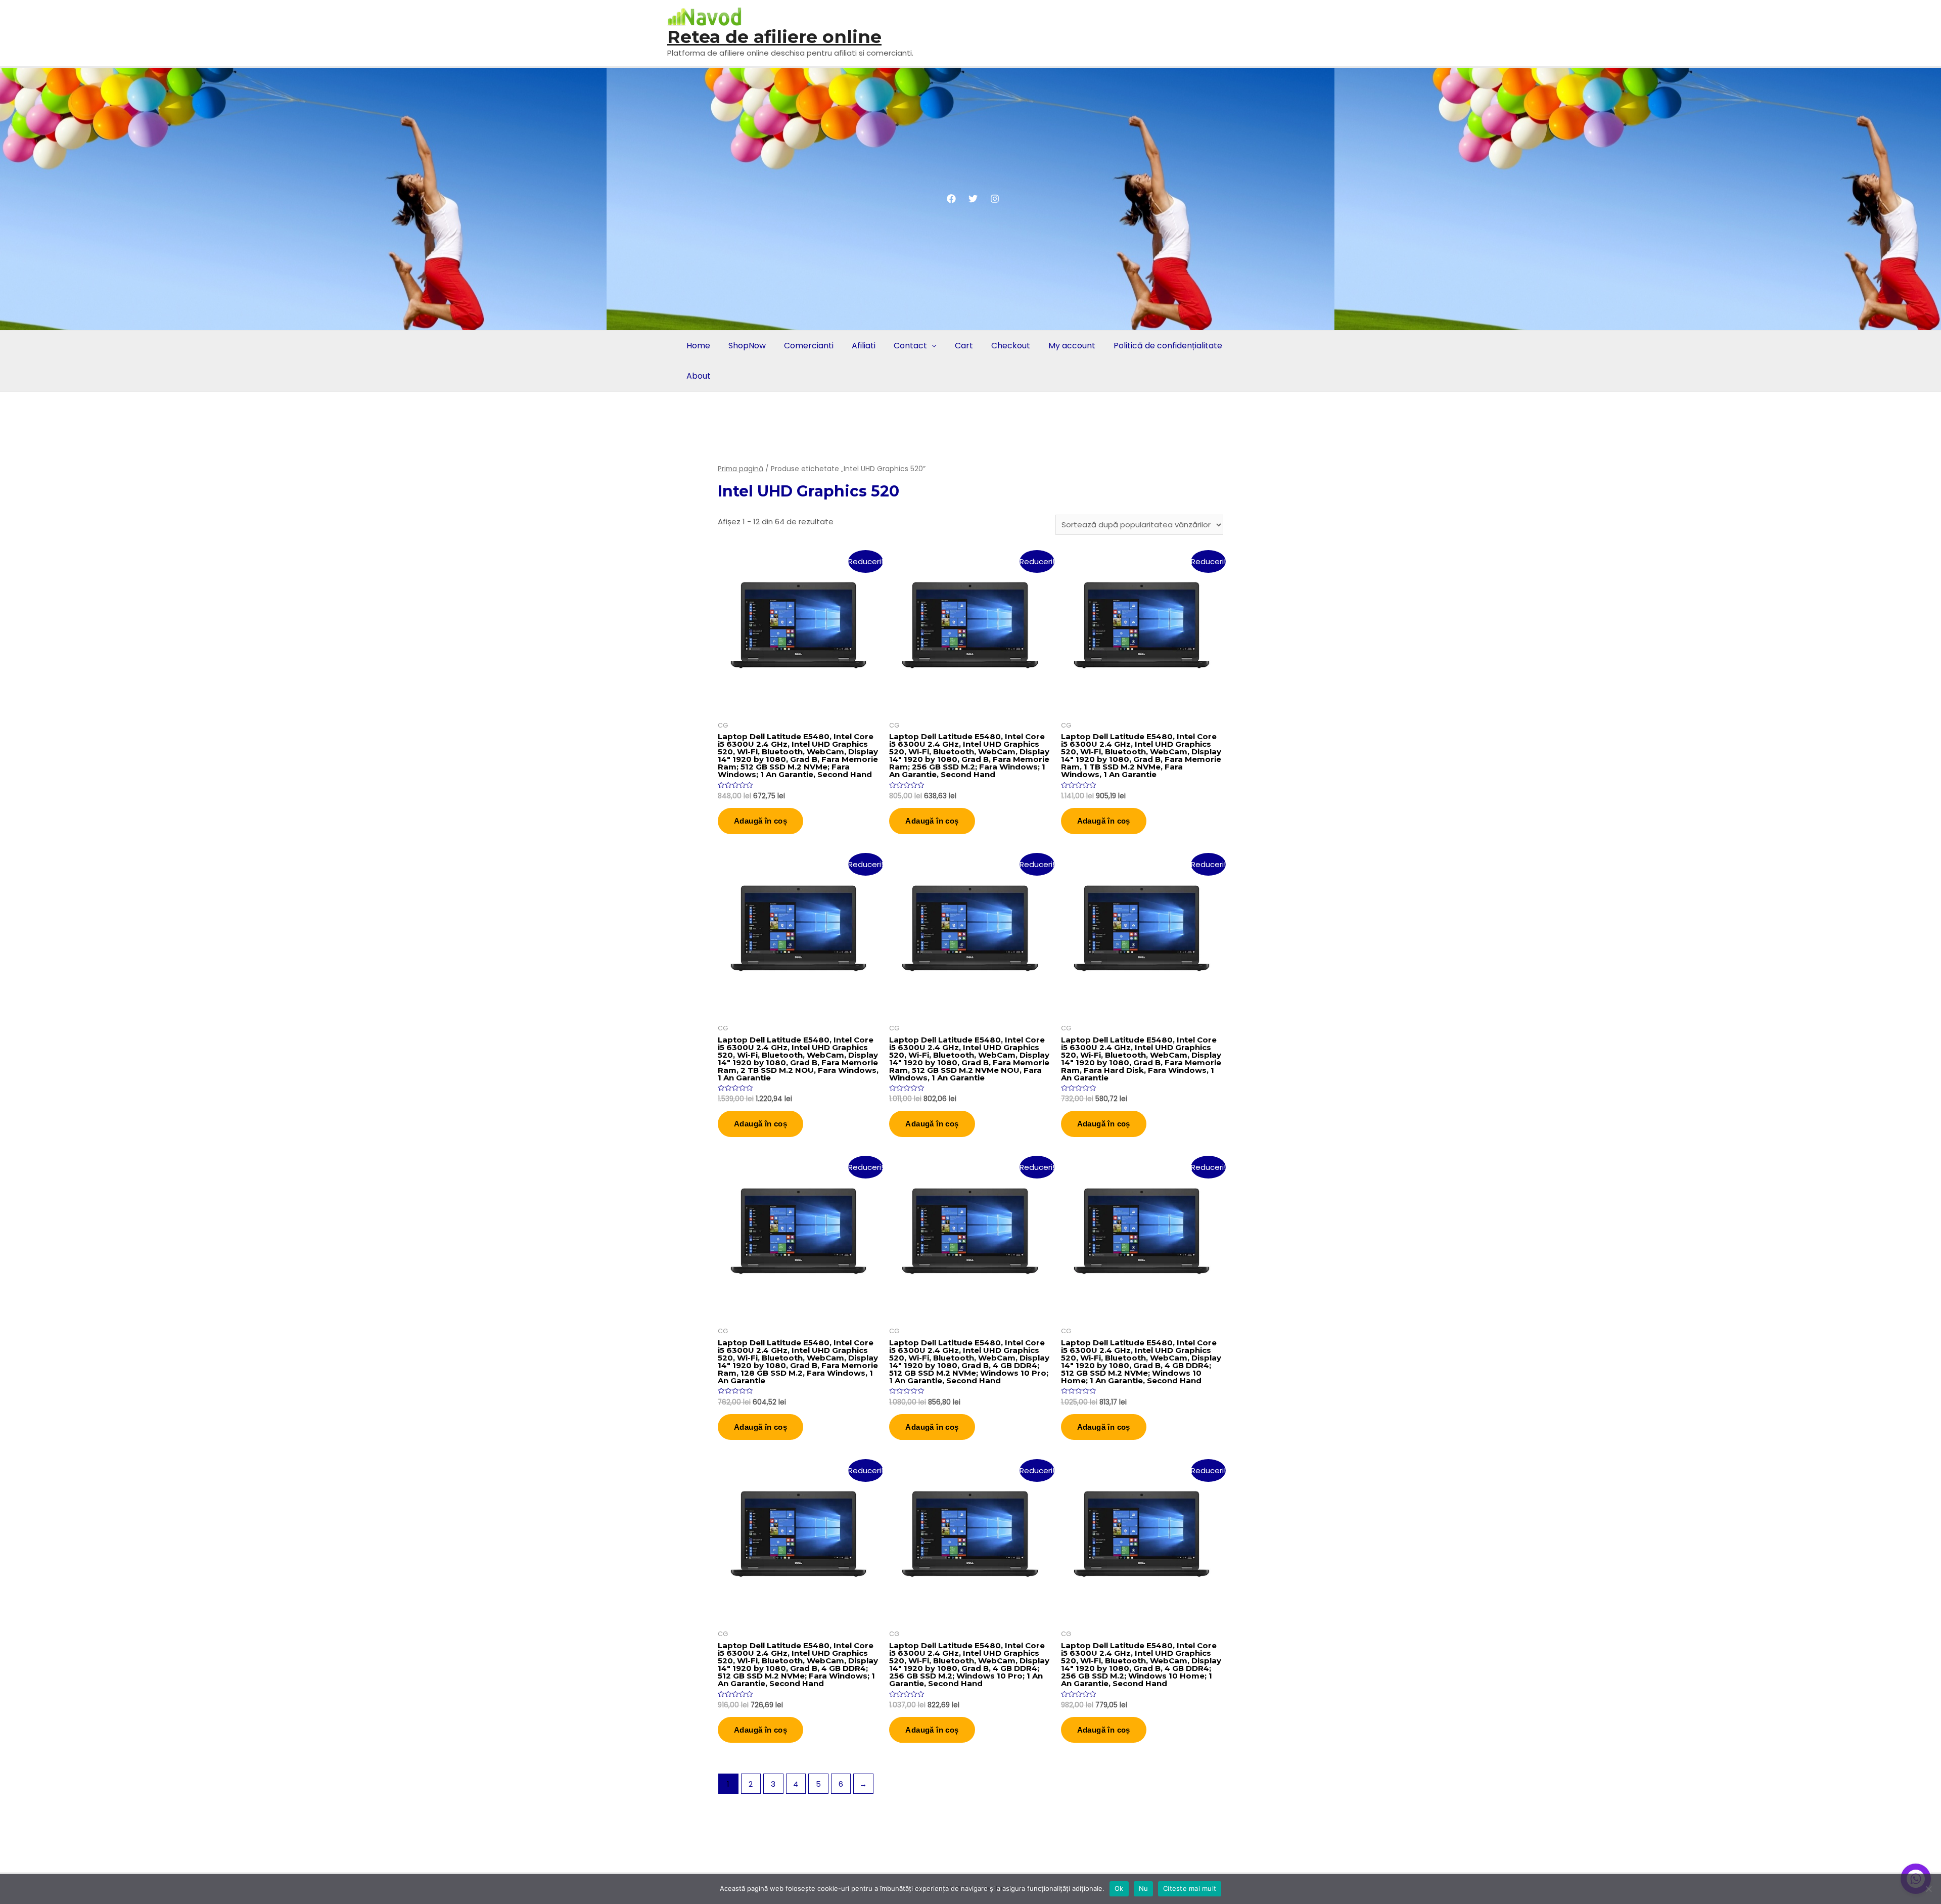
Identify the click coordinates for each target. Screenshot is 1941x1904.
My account (1072, 346)
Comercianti (809, 346)
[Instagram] (995, 199)
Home (698, 346)
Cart (964, 346)
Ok (1119, 1888)
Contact (910, 346)
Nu (1144, 1888)
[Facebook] (951, 199)
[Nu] (1928, 1889)
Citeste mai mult (1190, 1888)
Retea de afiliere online (774, 37)
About (699, 376)
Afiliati (864, 346)
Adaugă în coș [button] (760, 821)
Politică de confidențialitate (1168, 346)
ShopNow (747, 346)
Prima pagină (741, 469)
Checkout (1011, 346)
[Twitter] (973, 199)
